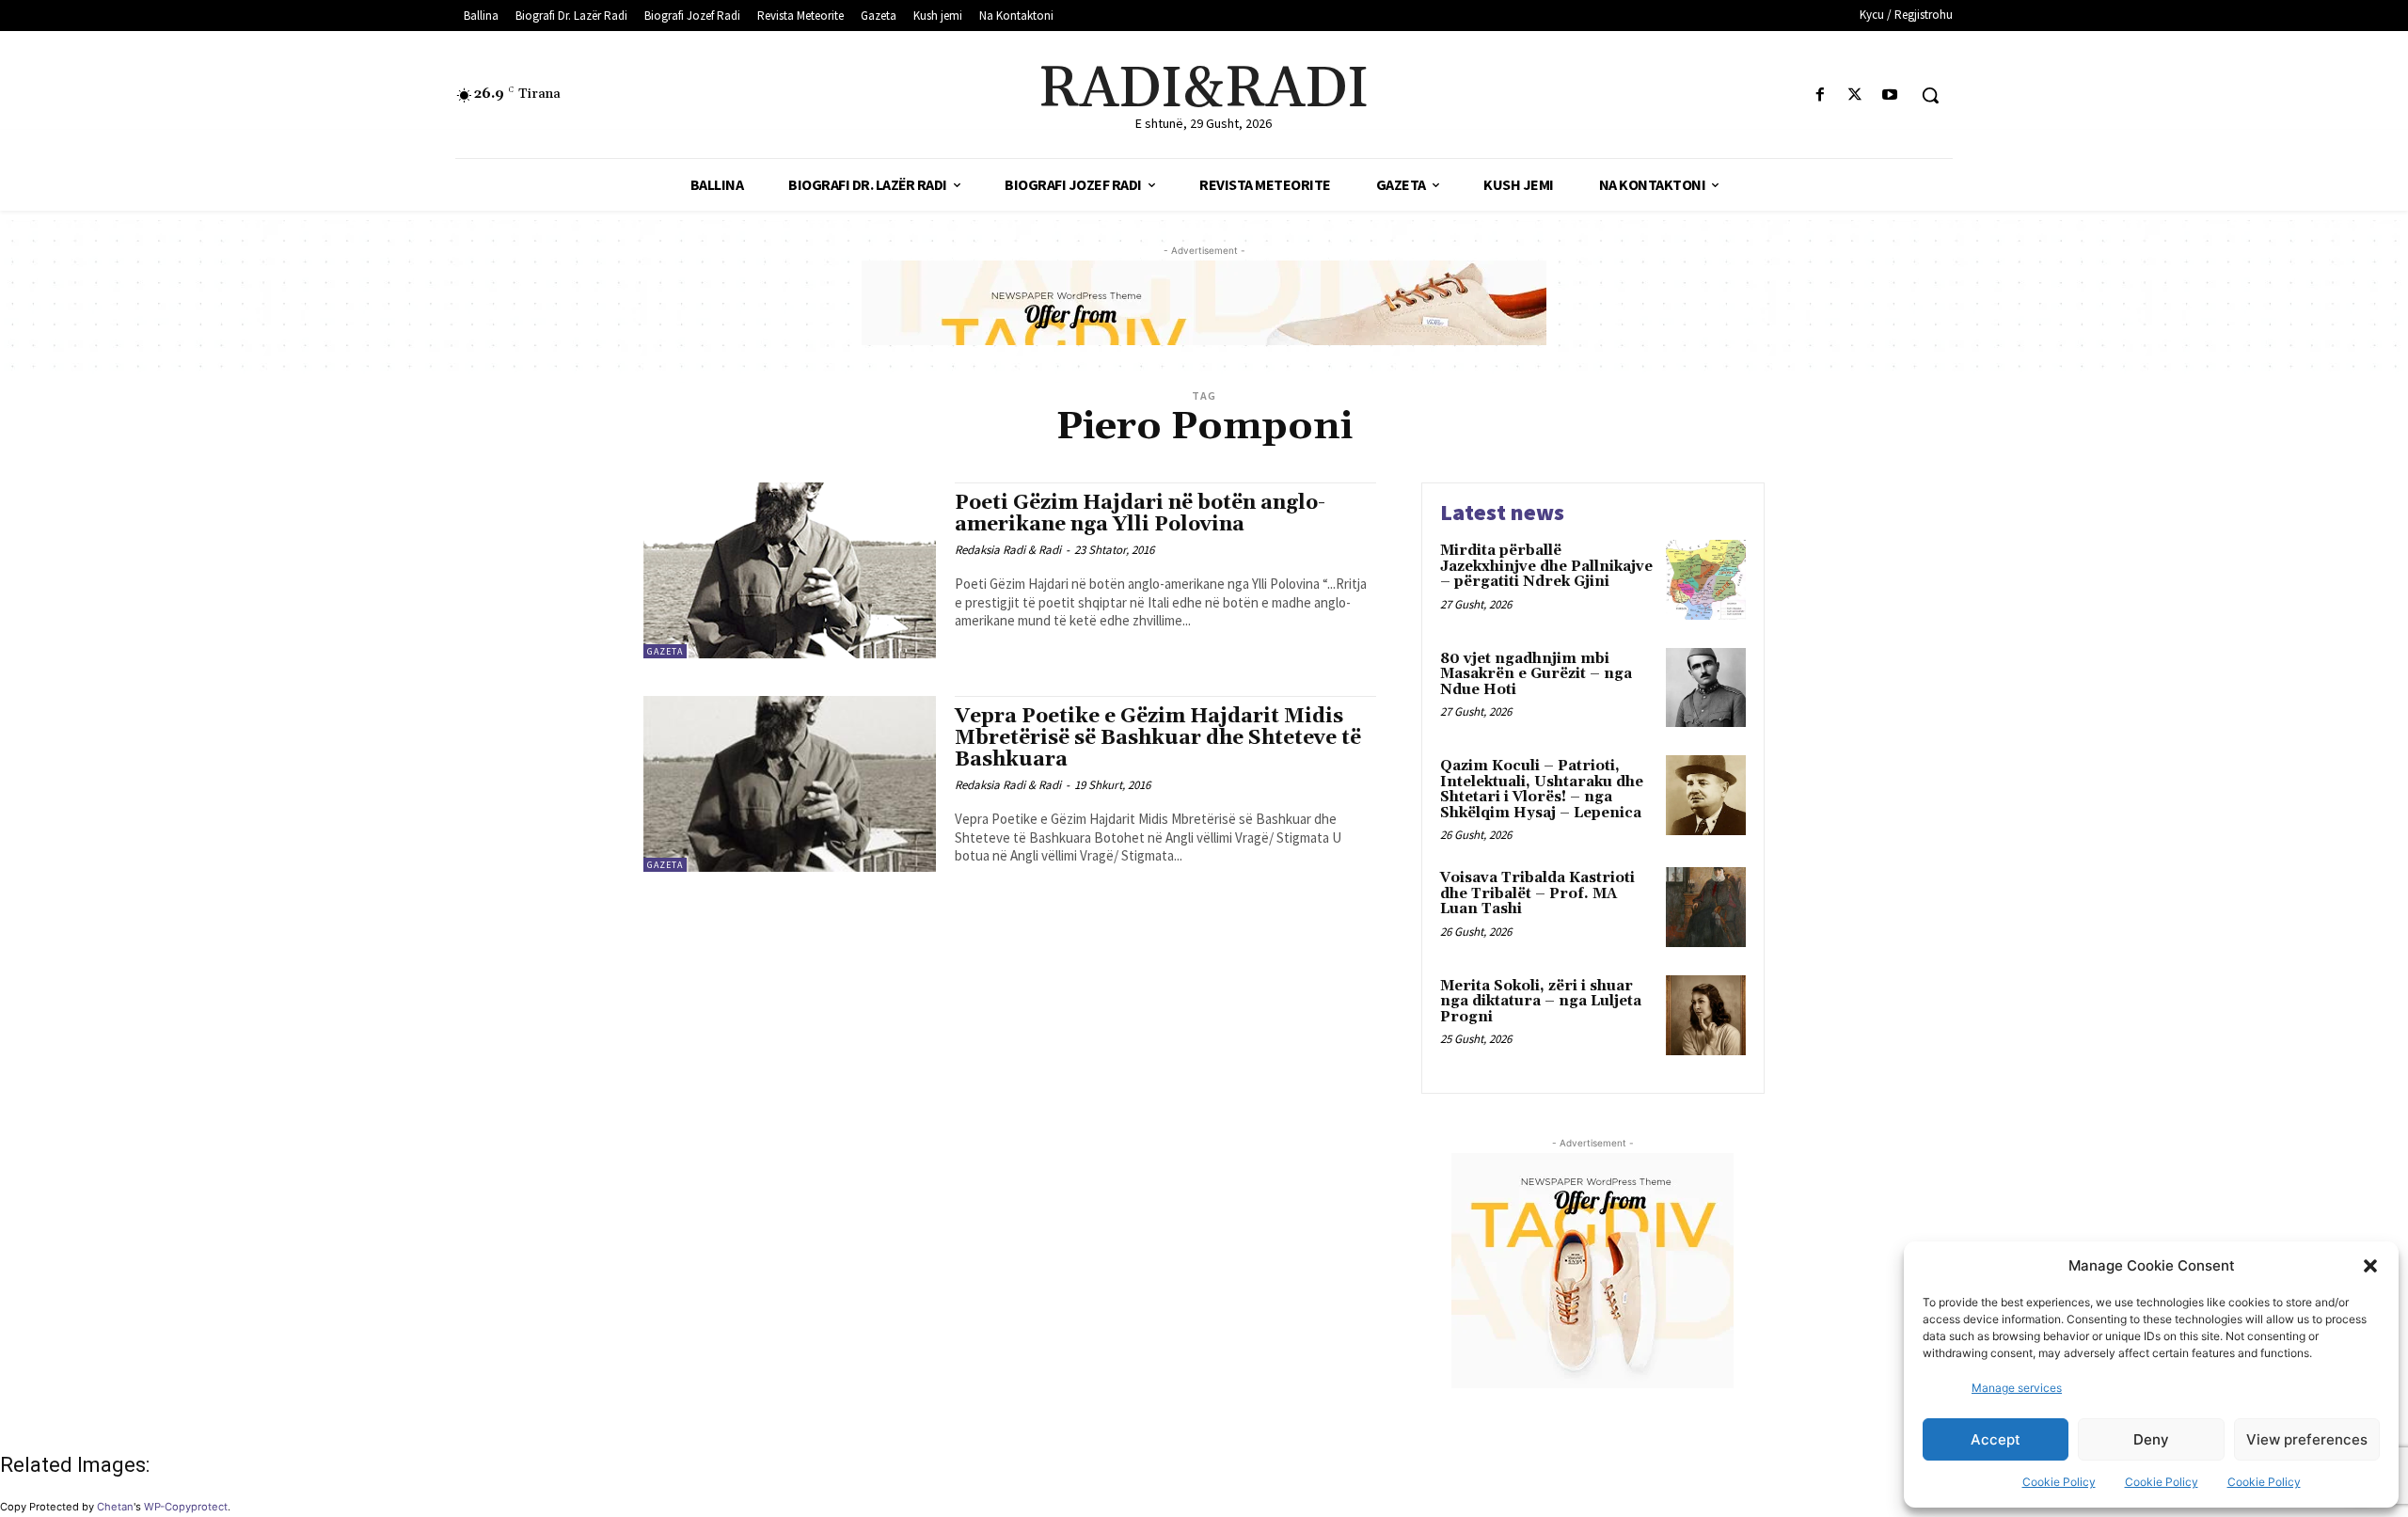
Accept (1996, 1439)
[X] (1855, 95)
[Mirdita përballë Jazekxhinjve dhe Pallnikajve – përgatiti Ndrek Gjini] (1706, 580)
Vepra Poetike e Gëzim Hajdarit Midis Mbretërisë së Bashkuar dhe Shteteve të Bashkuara (1158, 738)
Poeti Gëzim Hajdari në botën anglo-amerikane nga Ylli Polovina (1140, 514)
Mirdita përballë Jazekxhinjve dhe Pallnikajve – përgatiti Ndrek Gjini (1546, 566)
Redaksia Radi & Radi (1008, 550)
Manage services (2017, 1388)
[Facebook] (1820, 95)
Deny (2151, 1439)
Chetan (115, 1507)
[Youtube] (1890, 95)
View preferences (2307, 1439)
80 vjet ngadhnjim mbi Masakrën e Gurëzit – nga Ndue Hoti (1536, 674)
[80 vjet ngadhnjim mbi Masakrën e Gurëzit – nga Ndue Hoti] (1706, 688)
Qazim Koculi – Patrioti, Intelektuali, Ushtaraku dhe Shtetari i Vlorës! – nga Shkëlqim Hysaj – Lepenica (1542, 790)
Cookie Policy (2059, 1482)
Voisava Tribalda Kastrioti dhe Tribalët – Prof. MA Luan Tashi (1537, 893)
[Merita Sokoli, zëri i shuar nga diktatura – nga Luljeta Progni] (1706, 1015)
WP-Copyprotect (186, 1507)
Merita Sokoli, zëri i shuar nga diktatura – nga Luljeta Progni (1541, 1002)
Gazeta (665, 651)
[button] (2370, 1266)
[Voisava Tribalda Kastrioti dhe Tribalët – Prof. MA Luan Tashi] (1706, 907)
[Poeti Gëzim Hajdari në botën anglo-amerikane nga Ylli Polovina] (790, 570)
